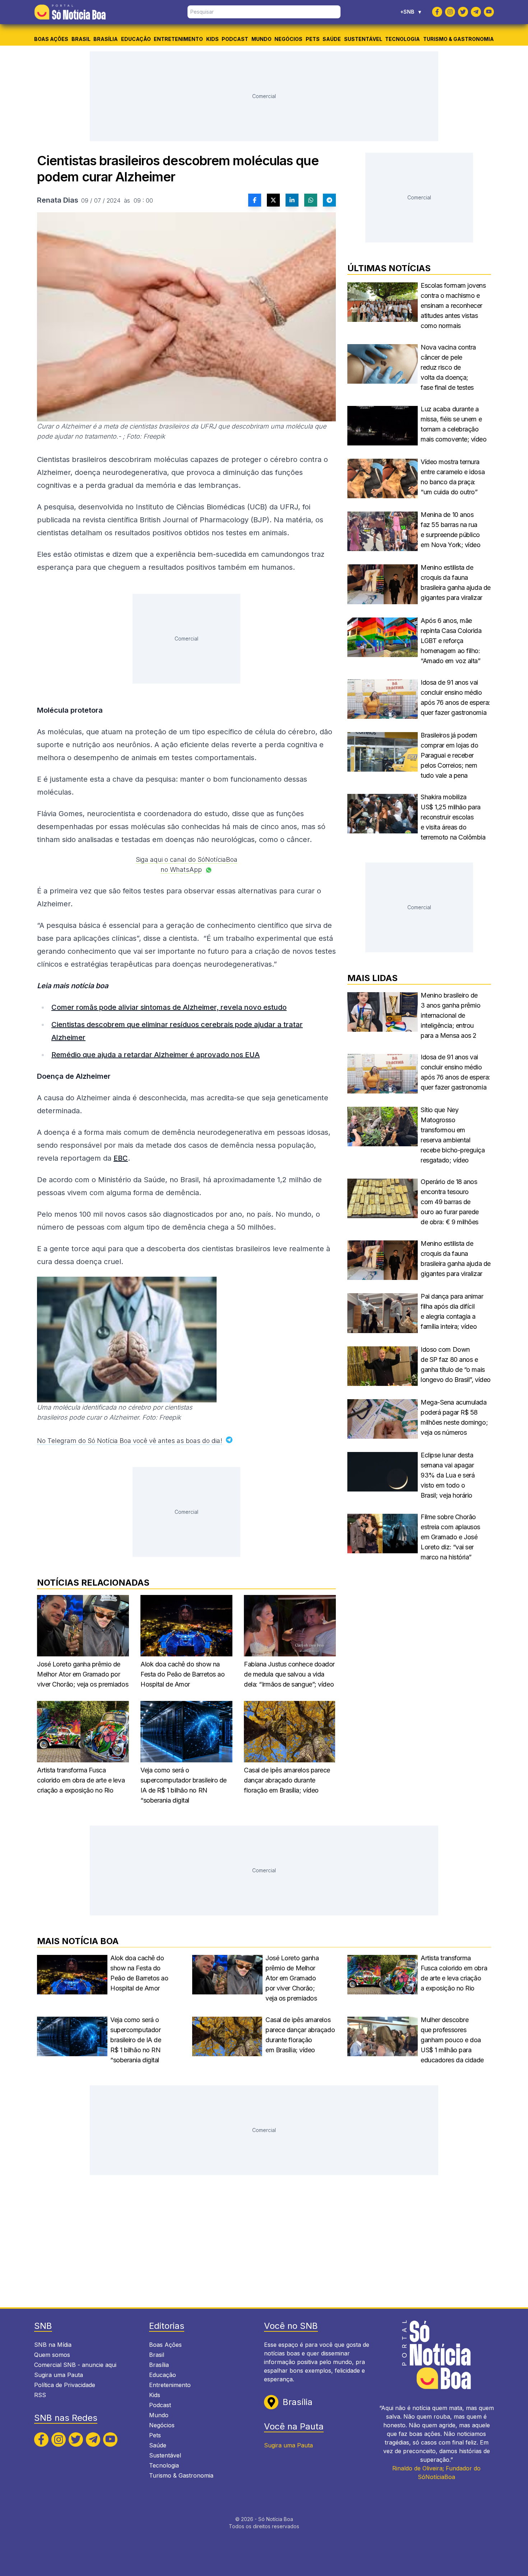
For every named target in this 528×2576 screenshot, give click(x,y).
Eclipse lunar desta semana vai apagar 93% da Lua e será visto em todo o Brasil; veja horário (448, 1475)
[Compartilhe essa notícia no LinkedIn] (292, 200)
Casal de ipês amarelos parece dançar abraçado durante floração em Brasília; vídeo (287, 1780)
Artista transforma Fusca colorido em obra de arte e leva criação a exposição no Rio (81, 1780)
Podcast (235, 39)
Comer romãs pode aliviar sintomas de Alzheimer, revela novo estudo (169, 1007)
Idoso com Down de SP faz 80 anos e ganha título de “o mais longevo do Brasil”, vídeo (456, 1365)
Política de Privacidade (65, 2385)
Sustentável (363, 39)
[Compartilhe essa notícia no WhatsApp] (311, 200)
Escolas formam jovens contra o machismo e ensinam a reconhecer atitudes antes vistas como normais (453, 306)
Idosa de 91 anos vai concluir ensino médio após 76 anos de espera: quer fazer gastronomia (455, 697)
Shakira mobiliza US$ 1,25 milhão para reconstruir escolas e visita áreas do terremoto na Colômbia (453, 817)
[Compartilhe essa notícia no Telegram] (329, 200)
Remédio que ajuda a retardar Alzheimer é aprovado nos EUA (156, 1055)
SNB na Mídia (53, 2345)
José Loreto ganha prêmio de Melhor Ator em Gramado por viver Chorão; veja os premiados (83, 1674)
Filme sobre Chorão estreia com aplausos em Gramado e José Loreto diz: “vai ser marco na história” (450, 1537)
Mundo (261, 39)
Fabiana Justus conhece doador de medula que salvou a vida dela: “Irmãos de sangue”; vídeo (289, 1674)
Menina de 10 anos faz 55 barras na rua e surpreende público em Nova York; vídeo (450, 530)
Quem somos (52, 2355)
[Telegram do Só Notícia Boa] (476, 12)
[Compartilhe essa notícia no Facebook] (255, 200)
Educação (136, 39)
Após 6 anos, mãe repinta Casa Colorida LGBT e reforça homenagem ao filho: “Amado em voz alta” (451, 641)
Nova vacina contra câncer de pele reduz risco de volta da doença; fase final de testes (448, 367)
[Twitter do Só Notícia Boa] (463, 12)
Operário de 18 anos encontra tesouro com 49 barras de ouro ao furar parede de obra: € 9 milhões (450, 1202)
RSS (40, 2395)
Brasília (106, 39)
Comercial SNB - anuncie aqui (75, 2365)
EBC (121, 1158)
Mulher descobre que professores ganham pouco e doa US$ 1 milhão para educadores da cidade (452, 2040)
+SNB (411, 12)
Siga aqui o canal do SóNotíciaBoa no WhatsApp (187, 864)
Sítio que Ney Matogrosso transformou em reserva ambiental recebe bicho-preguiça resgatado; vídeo (453, 1135)
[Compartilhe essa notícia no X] (273, 200)
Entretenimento (178, 39)
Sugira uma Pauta (59, 2375)
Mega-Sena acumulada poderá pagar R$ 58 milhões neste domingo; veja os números (454, 1417)
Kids (212, 39)
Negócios (288, 39)
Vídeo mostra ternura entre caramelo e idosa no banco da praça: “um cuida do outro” (453, 477)
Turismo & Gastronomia (458, 39)
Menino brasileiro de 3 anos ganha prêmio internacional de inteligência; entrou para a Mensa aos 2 (450, 1015)
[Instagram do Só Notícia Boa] (450, 12)
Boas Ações (51, 39)
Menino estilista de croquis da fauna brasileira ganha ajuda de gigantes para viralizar (456, 582)
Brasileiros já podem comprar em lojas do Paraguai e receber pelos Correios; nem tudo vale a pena (449, 755)
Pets (313, 39)
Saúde (332, 39)
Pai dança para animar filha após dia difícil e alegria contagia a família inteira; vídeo (452, 1311)
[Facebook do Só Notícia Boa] (437, 12)
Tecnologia (402, 39)
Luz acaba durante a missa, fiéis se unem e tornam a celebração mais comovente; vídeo (454, 424)
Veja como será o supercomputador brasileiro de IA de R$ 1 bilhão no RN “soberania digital (184, 1785)
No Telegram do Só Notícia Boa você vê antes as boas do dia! (130, 1441)
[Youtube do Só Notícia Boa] (489, 12)
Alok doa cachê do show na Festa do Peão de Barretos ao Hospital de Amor (182, 1674)
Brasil (81, 39)
